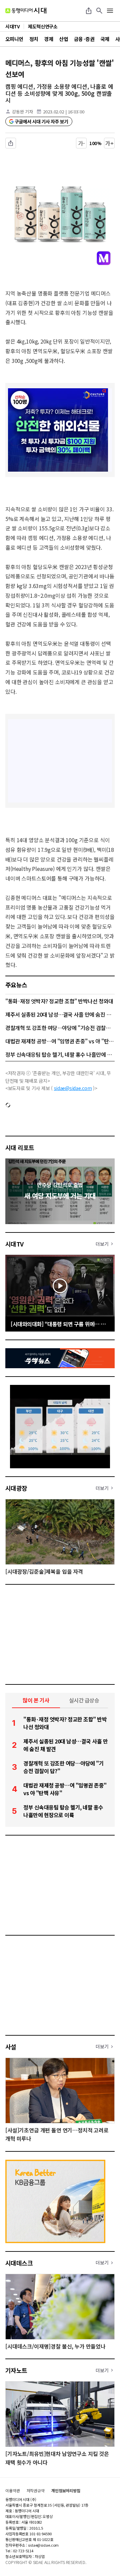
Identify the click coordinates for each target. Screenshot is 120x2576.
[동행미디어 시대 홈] (26, 11)
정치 (34, 39)
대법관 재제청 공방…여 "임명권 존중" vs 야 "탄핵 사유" (60, 1041)
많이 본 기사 (36, 1700)
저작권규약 (36, 2491)
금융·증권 (84, 39)
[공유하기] (89, 11)
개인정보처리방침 (66, 2491)
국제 (105, 39)
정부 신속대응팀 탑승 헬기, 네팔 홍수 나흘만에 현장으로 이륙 (60, 1054)
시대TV (14, 1244)
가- (81, 143)
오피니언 (14, 39)
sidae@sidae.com (73, 1088)
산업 (63, 39)
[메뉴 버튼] (110, 11)
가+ (109, 143)
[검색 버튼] (99, 11)
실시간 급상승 (84, 1700)
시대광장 (16, 1488)
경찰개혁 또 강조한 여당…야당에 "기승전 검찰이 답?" (60, 1028)
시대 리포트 (20, 1147)
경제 (48, 39)
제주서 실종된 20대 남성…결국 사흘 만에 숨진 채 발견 (60, 1014)
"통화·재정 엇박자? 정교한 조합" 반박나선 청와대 (59, 1001)
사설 (11, 2047)
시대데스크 (19, 2263)
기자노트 (16, 2370)
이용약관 (13, 2491)
